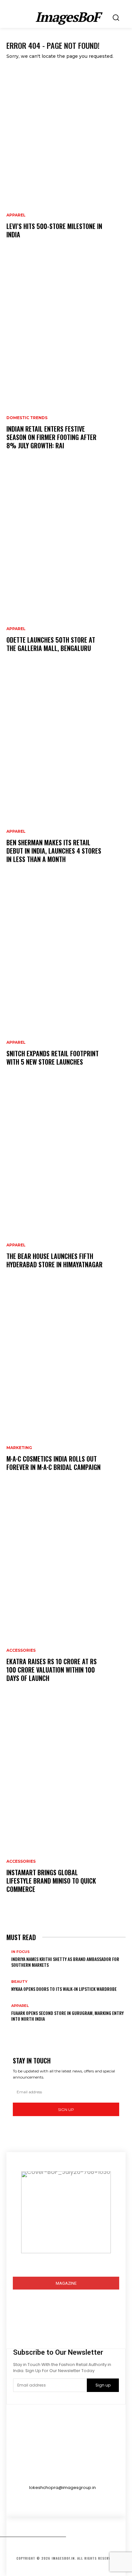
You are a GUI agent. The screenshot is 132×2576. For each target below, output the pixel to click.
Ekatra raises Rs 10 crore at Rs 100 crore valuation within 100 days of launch (52, 1670)
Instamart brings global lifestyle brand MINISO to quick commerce (51, 1881)
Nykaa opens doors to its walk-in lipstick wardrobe (64, 1989)
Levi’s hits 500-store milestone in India (54, 230)
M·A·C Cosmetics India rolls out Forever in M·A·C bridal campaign (54, 1463)
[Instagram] (20, 2324)
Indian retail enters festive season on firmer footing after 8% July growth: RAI (51, 437)
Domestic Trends (27, 418)
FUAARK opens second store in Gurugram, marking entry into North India (67, 2016)
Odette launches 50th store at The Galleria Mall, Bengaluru (51, 644)
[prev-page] (9, 2029)
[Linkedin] (36, 2324)
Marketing (19, 1448)
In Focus (21, 1952)
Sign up (66, 2110)
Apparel (16, 215)
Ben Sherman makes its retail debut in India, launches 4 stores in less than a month (54, 851)
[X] (53, 2324)
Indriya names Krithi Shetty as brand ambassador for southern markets (65, 1962)
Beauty (19, 1982)
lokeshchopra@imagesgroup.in (62, 2488)
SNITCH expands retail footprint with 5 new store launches (53, 1058)
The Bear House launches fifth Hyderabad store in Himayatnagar (54, 1260)
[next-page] (13, 2029)
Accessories (21, 1650)
